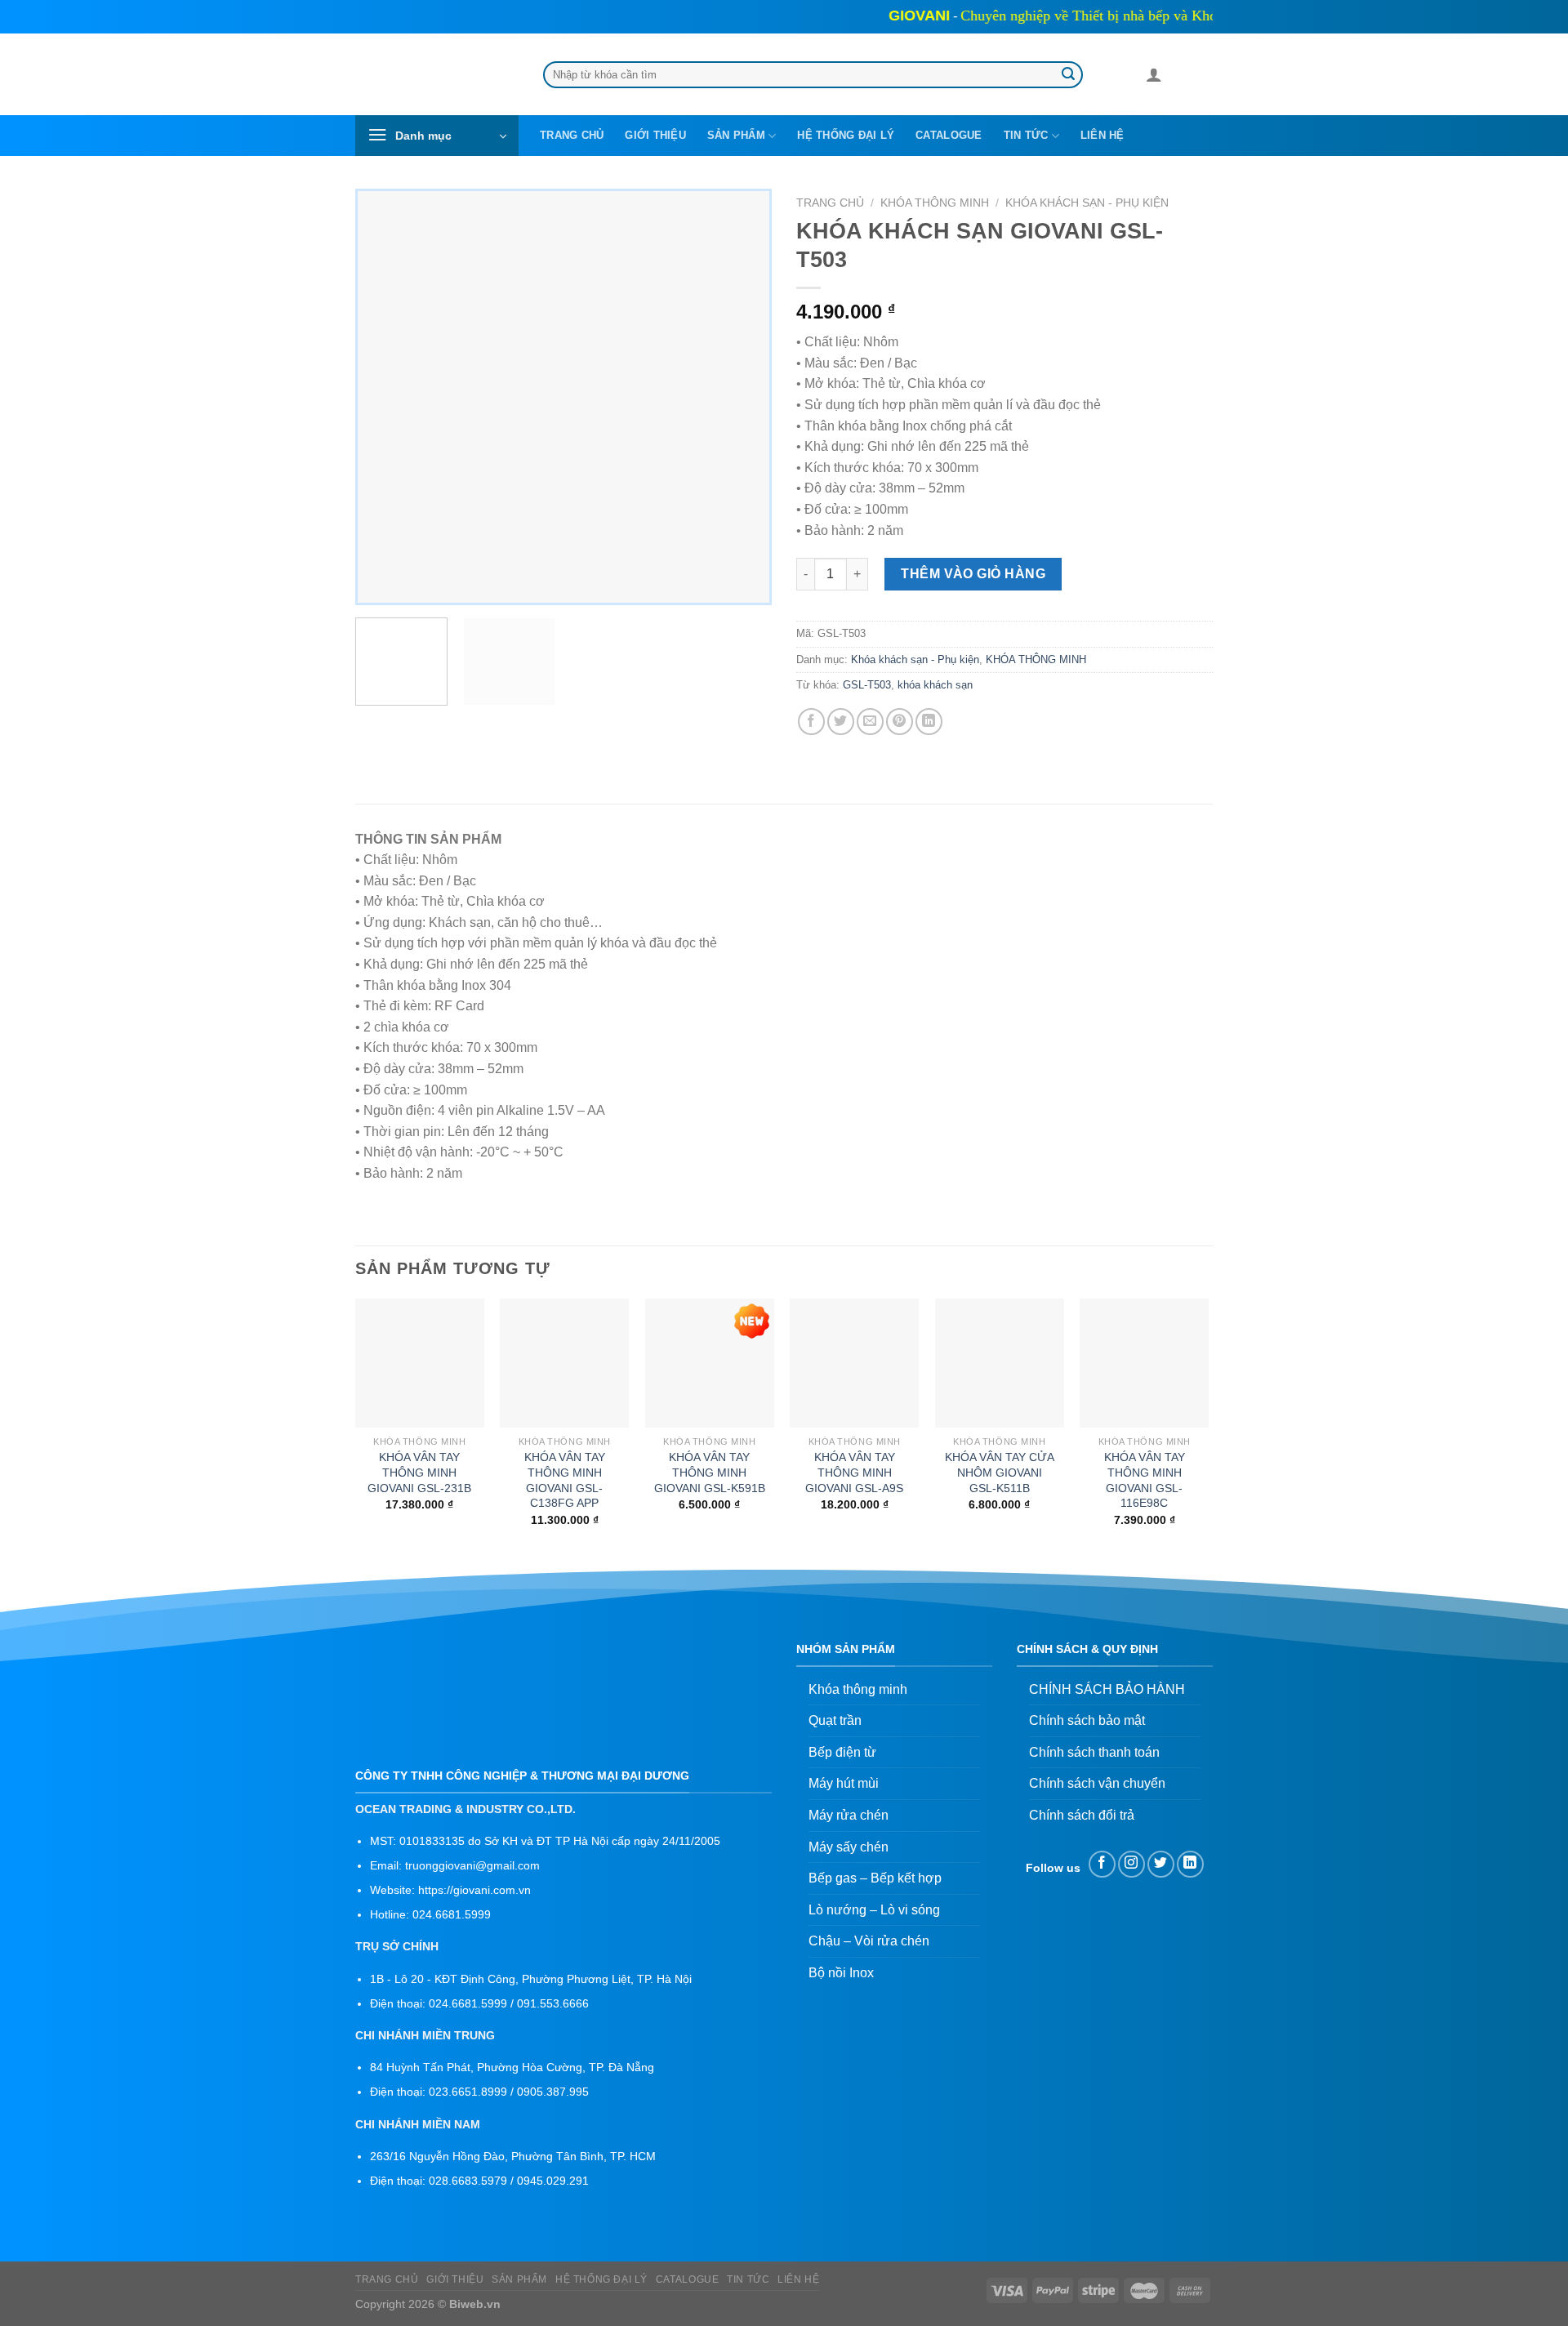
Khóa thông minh (858, 1689)
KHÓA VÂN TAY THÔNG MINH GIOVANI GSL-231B (419, 1472)
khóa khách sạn (935, 685)
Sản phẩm (736, 135)
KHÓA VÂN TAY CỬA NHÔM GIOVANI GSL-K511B (1000, 1472)
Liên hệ (1102, 135)
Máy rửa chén (849, 1815)
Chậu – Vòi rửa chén (869, 1941)
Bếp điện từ (842, 1752)
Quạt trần (835, 1720)
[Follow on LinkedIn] (1190, 1864)
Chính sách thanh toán (1094, 1752)
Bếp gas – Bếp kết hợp (875, 1878)
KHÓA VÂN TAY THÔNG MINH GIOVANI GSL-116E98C (1145, 1480)
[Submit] (1068, 75)
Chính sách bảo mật (1087, 1720)
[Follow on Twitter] (1161, 1864)
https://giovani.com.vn (474, 1890)
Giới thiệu (655, 135)
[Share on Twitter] (841, 722)
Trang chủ (572, 135)
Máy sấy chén (849, 1847)
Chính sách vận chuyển (1097, 1783)
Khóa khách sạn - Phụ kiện (1087, 203)
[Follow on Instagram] (1131, 1864)
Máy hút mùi (844, 1783)
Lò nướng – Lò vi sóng (874, 1910)
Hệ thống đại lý (846, 135)
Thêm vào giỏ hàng (973, 574)
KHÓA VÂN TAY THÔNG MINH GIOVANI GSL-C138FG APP (565, 1480)
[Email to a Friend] (870, 722)
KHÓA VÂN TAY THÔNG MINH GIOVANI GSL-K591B (710, 1472)
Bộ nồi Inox (841, 1973)
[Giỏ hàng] (1182, 78)
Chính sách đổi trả (1082, 1815)
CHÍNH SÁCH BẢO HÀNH (1107, 1689)
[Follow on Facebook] (1102, 1864)
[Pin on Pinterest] (900, 722)
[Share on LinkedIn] (929, 722)
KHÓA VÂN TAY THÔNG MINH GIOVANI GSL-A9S (854, 1472)
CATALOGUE (949, 135)
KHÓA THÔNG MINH (935, 203)
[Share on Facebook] (811, 722)
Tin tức (1026, 135)
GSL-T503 (867, 685)
